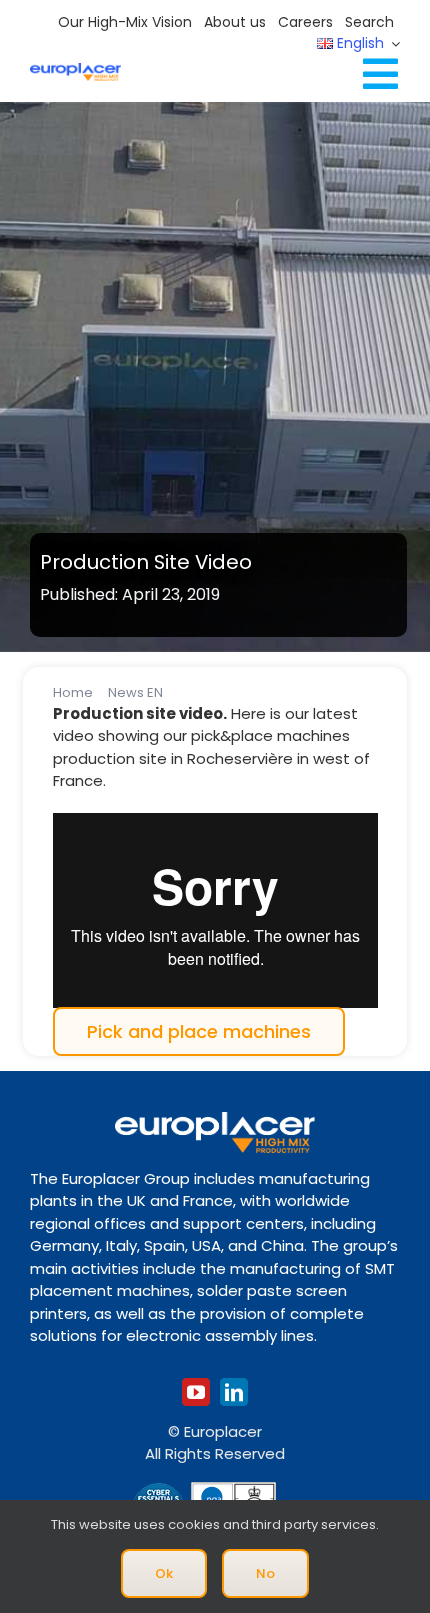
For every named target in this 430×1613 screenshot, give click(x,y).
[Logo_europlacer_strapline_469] (75, 70)
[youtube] (196, 1392)
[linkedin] (234, 1392)
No (265, 1573)
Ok (164, 1573)
